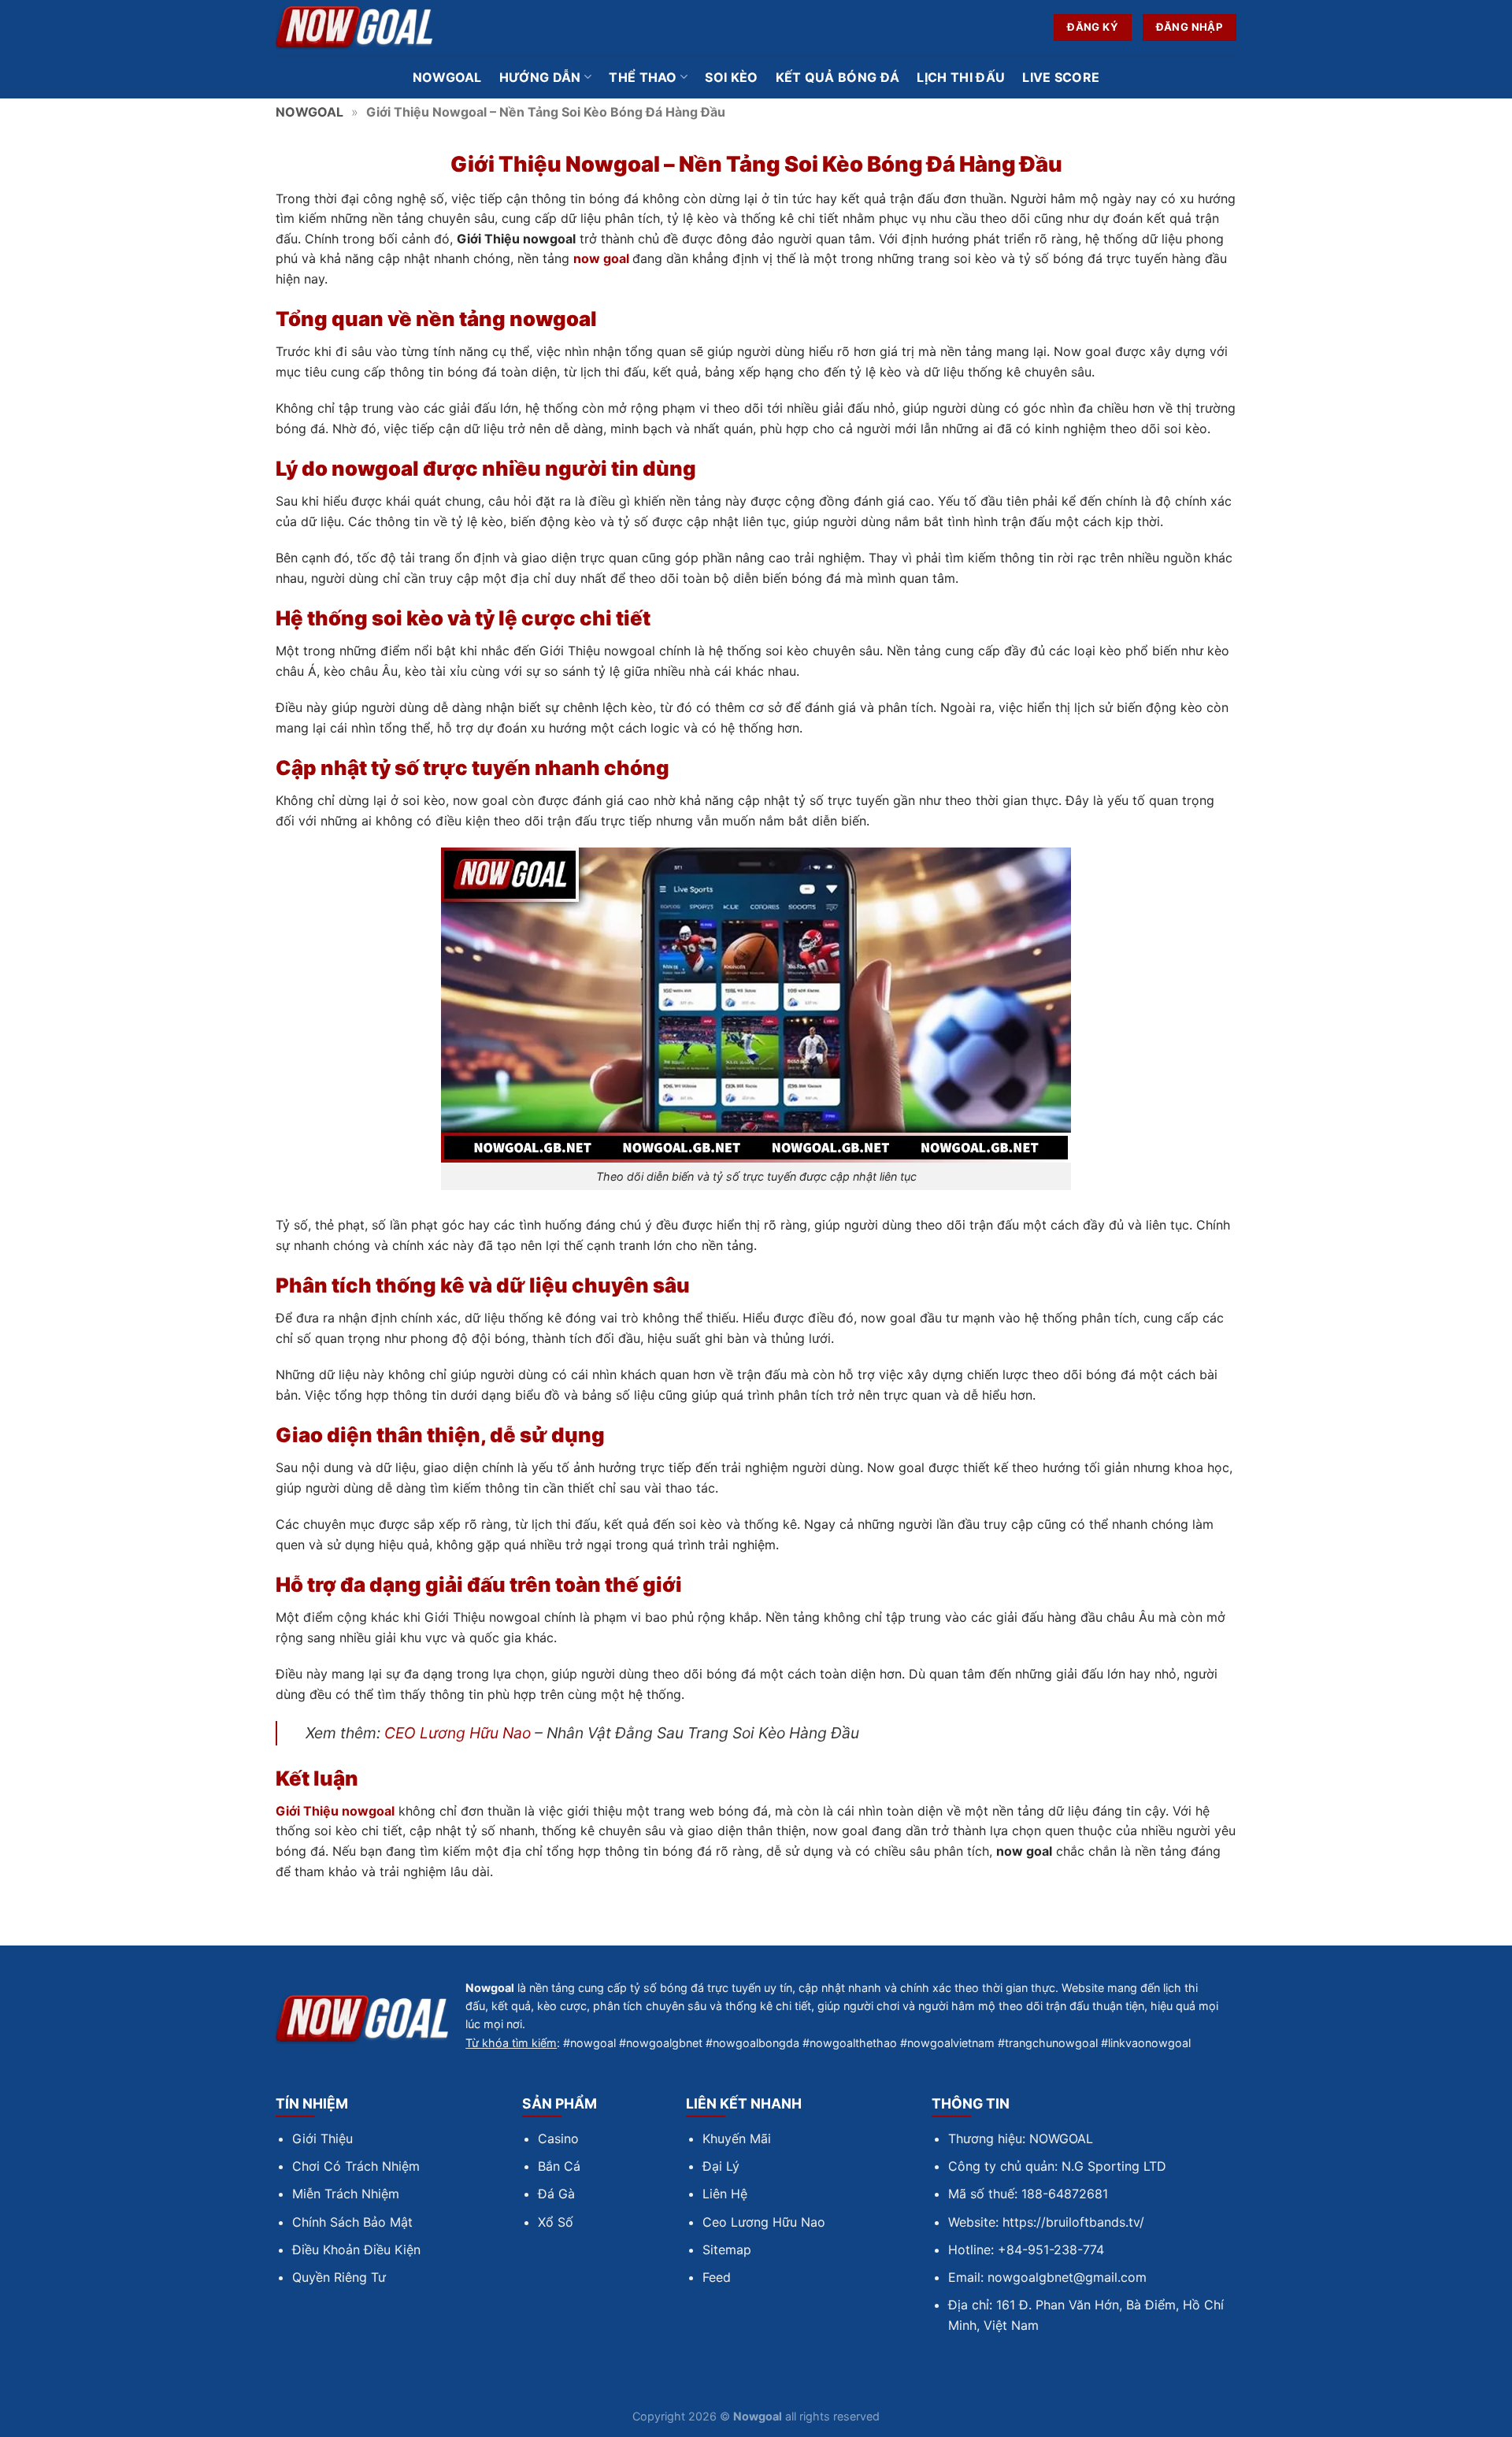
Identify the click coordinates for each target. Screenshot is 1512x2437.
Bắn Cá (559, 2166)
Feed (717, 2277)
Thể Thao (643, 77)
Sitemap (727, 2250)
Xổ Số (556, 2222)
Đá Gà (556, 2194)
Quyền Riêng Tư (339, 2277)
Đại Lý (721, 2166)
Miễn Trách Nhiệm (346, 2194)
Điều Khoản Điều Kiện (356, 2250)
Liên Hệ (725, 2194)
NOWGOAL (309, 112)
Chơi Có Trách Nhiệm (356, 2166)
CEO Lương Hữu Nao (458, 1733)
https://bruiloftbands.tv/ (1073, 2222)
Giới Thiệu (322, 2138)
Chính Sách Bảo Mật (352, 2222)
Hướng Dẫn (540, 77)
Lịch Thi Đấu (961, 77)
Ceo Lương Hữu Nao (764, 2222)
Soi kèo (731, 77)
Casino (558, 2138)
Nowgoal (447, 77)
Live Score (1061, 77)
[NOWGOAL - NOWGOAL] (354, 28)
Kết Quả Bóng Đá (838, 77)
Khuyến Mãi (737, 2138)
